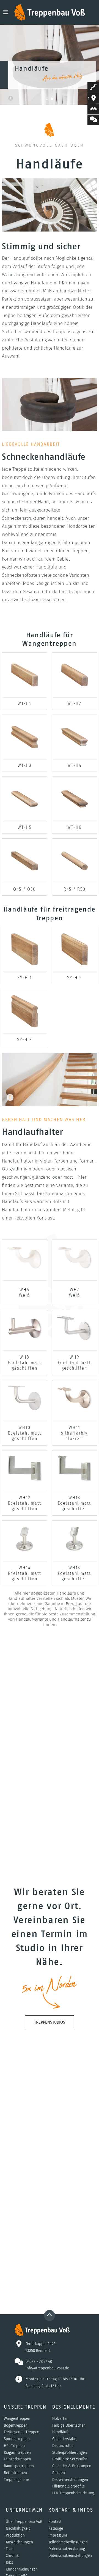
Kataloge (56, 2528)
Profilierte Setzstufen (70, 2459)
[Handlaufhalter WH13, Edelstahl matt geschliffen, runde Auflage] (75, 1468)
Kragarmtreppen (17, 2452)
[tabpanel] (50, 65)
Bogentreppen (16, 2425)
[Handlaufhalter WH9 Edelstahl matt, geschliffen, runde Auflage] (75, 1328)
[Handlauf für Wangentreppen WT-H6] (75, 799)
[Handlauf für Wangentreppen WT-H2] (75, 675)
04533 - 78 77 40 (39, 2361)
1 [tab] (47, 99)
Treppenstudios (50, 2022)
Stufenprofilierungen (70, 2452)
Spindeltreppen (17, 2439)
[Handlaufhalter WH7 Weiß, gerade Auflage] (75, 1258)
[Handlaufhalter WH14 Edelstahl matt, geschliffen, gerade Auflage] (24, 1538)
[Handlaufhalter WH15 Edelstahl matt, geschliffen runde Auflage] (75, 1538)
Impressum (58, 2535)
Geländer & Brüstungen (72, 2466)
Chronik (12, 2555)
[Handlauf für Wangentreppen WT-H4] (75, 737)
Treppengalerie (16, 2480)
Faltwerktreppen (17, 2459)
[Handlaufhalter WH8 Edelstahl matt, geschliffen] (24, 1328)
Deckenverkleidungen (70, 2480)
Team (10, 2549)
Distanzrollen (63, 2446)
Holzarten (60, 2418)
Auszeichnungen (19, 2542)
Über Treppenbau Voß (24, 2521)
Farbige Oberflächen (69, 2425)
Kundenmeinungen (22, 2569)
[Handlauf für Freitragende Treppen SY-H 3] (24, 1011)
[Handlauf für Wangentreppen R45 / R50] (75, 861)
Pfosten (59, 2473)
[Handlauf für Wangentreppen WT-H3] (24, 737)
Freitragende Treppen (22, 2432)
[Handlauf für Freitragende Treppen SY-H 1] (24, 949)
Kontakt (55, 2521)
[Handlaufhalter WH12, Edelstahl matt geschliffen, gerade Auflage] (24, 1468)
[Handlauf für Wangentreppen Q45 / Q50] (24, 861)
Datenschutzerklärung (67, 2549)
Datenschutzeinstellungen (70, 2555)
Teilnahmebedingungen (68, 2542)
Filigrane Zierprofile (68, 2486)
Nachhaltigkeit (18, 2528)
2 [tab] (52, 99)
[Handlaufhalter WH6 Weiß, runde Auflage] (24, 1258)
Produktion (15, 2535)
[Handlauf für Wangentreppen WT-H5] (24, 799)
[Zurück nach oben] (49, 2315)
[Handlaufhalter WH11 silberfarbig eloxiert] (75, 1398)
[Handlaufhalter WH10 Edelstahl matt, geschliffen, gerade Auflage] (24, 1398)
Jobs (9, 2562)
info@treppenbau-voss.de (47, 2368)
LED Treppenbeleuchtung (73, 2493)
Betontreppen (15, 2473)
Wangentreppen (17, 2418)
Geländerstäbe (64, 2439)
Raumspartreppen (19, 2466)
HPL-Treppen (14, 2446)
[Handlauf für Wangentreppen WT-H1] (24, 675)
